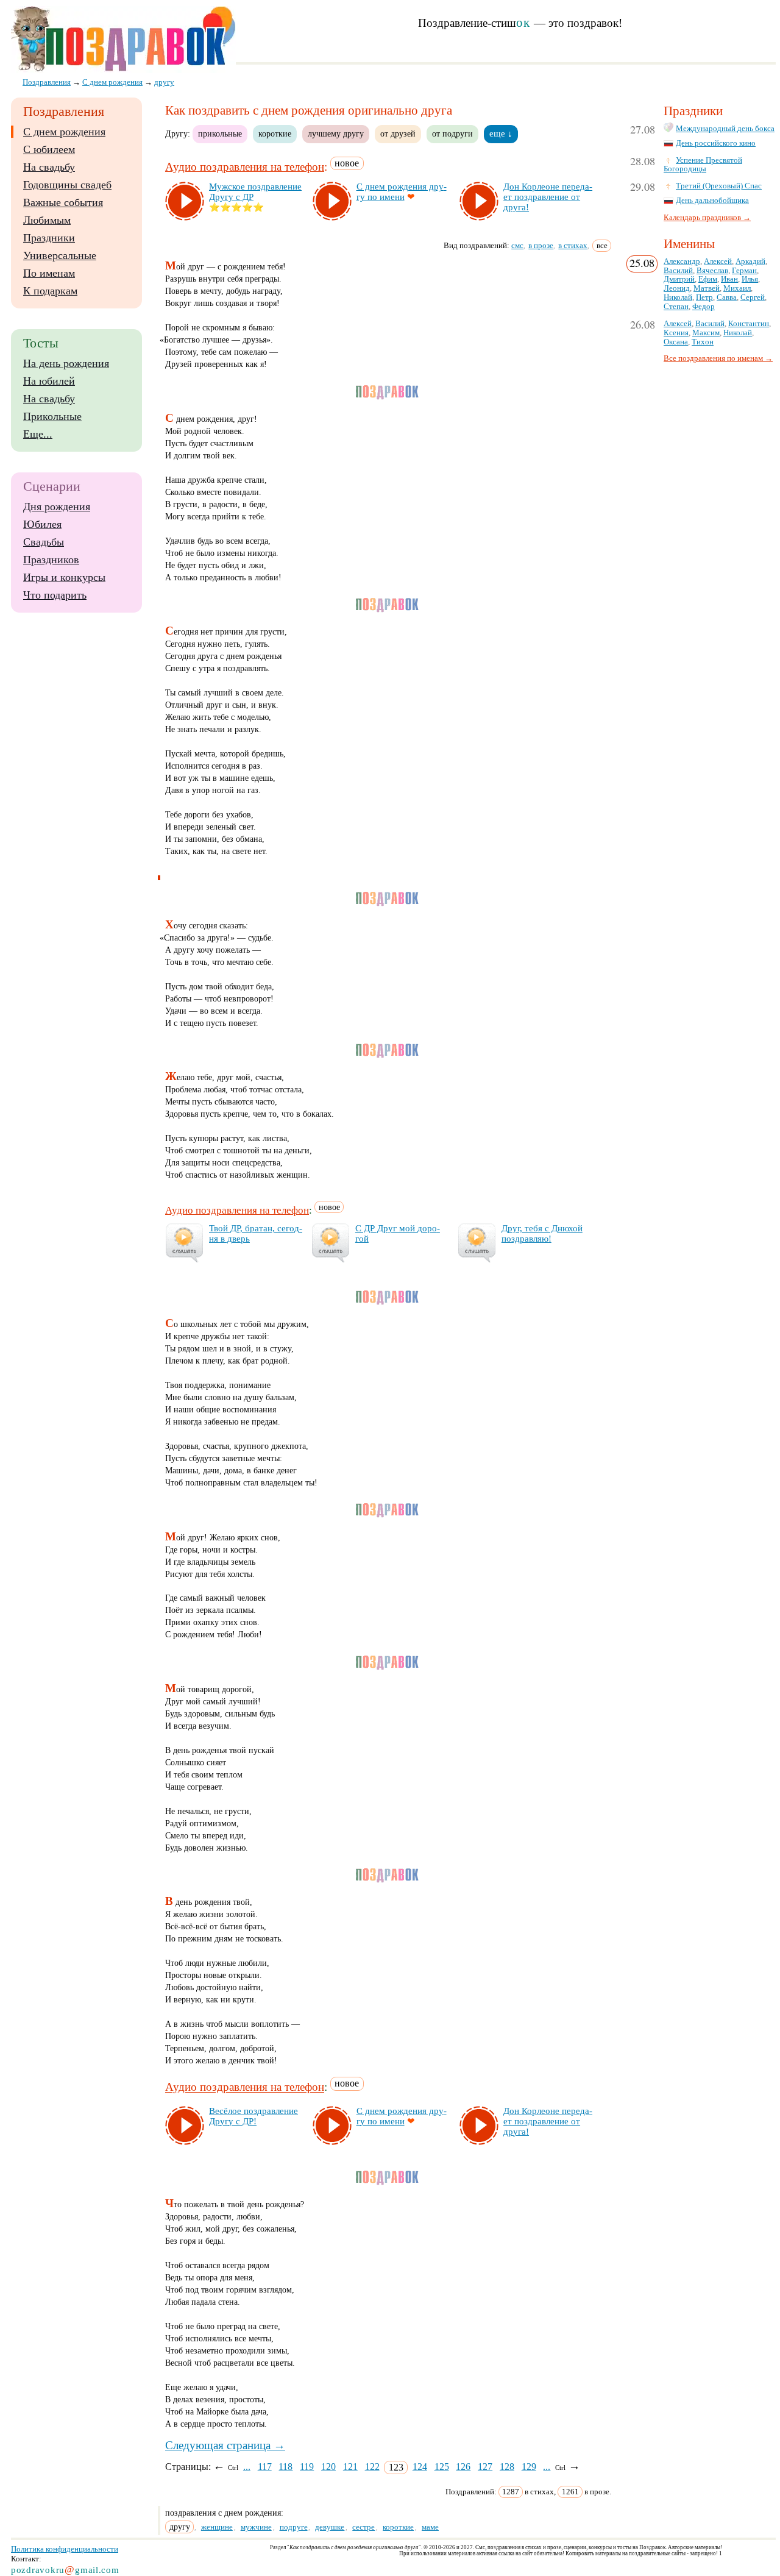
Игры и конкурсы (64, 577)
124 (420, 2467)
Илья (750, 279)
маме (430, 2527)
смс (517, 245)
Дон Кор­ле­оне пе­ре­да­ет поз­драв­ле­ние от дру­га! (548, 197)
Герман (744, 271)
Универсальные (60, 255)
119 (307, 2467)
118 (285, 2467)
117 (265, 2467)
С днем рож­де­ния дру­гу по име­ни (402, 192)
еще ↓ (501, 133)
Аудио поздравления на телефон (245, 167)
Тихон (703, 342)
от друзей (398, 133)
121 (350, 2467)
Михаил (737, 288)
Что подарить (55, 595)
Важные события (63, 202)
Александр (682, 262)
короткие (275, 133)
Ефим (708, 279)
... (247, 2467)
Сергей (753, 297)
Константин (749, 324)
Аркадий (750, 262)
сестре (363, 2527)
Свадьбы (44, 542)
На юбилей (49, 381)
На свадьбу (49, 167)
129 (529, 2467)
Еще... (38, 434)
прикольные (220, 133)
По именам (49, 273)
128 (507, 2467)
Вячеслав (712, 271)
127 (485, 2467)
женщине (217, 2527)
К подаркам (50, 291)
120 (328, 2467)
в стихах (573, 245)
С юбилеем (49, 149)
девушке (330, 2527)
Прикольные (52, 416)
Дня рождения (57, 507)
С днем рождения (64, 132)
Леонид (677, 288)
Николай (678, 297)
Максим (706, 333)
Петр (704, 297)
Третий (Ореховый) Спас (719, 186)
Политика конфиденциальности (65, 2549)
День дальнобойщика (712, 201)
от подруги (452, 133)
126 (463, 2467)
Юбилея (42, 524)
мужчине (256, 2527)
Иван (729, 279)
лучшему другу (336, 133)
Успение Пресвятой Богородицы (703, 165)
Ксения (676, 333)
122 (372, 2467)
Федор (704, 307)
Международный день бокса (725, 129)
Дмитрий (679, 279)
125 (442, 2467)
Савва (727, 297)
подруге (294, 2527)
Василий (678, 271)
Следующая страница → (225, 2445)
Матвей (707, 288)
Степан (676, 307)
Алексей (718, 262)
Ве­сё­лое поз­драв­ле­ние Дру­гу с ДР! (253, 2116)
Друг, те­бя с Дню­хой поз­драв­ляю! (542, 1233)
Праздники (49, 238)
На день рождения (66, 363)
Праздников (51, 560)
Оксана (676, 342)
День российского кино (716, 143)
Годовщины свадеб (67, 185)
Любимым (47, 220)
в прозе (541, 245)
